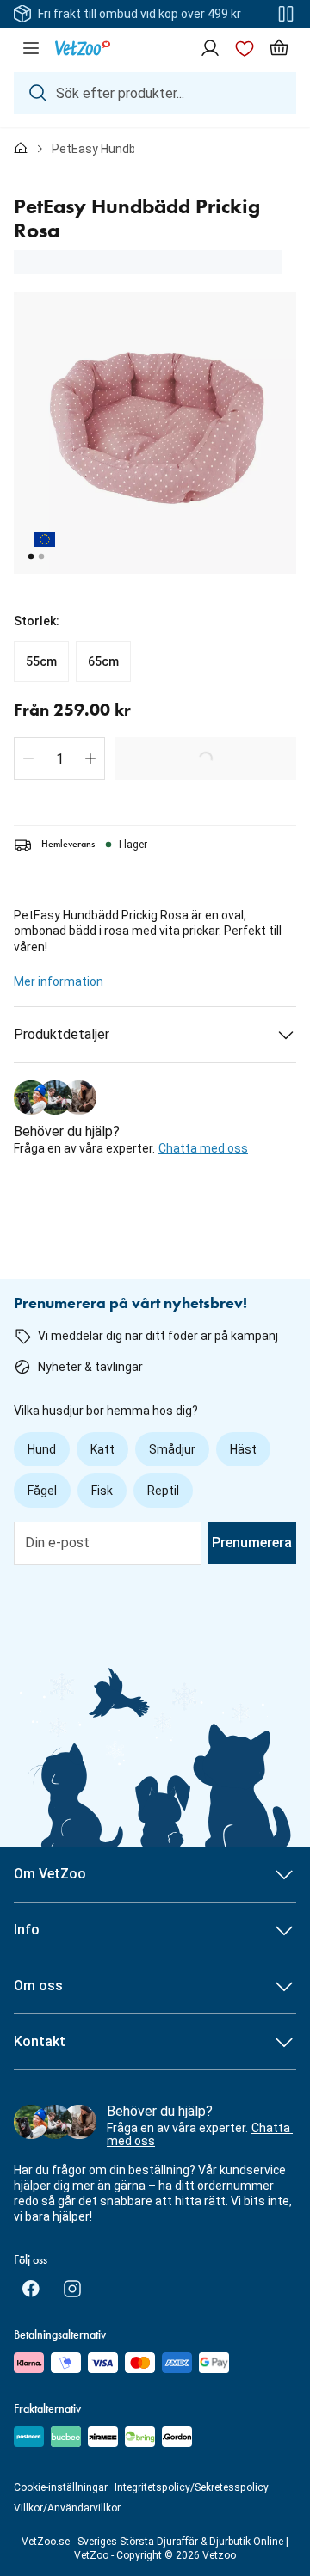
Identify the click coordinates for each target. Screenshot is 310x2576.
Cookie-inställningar (61, 2487)
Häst (243, 1449)
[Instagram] (72, 2289)
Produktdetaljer (62, 1034)
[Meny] (31, 48)
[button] (28, 759)
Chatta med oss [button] (203, 1148)
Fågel (42, 1491)
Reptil (163, 1491)
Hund (42, 1449)
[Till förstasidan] (21, 149)
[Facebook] (31, 2289)
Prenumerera (252, 1543)
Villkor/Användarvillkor (67, 2508)
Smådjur (172, 1449)
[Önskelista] (245, 48)
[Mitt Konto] (210, 48)
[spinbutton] (59, 759)
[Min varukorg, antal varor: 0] (279, 48)
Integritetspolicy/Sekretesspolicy (192, 2487)
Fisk (102, 1491)
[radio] (41, 661)
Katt (102, 1449)
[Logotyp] (83, 48)
